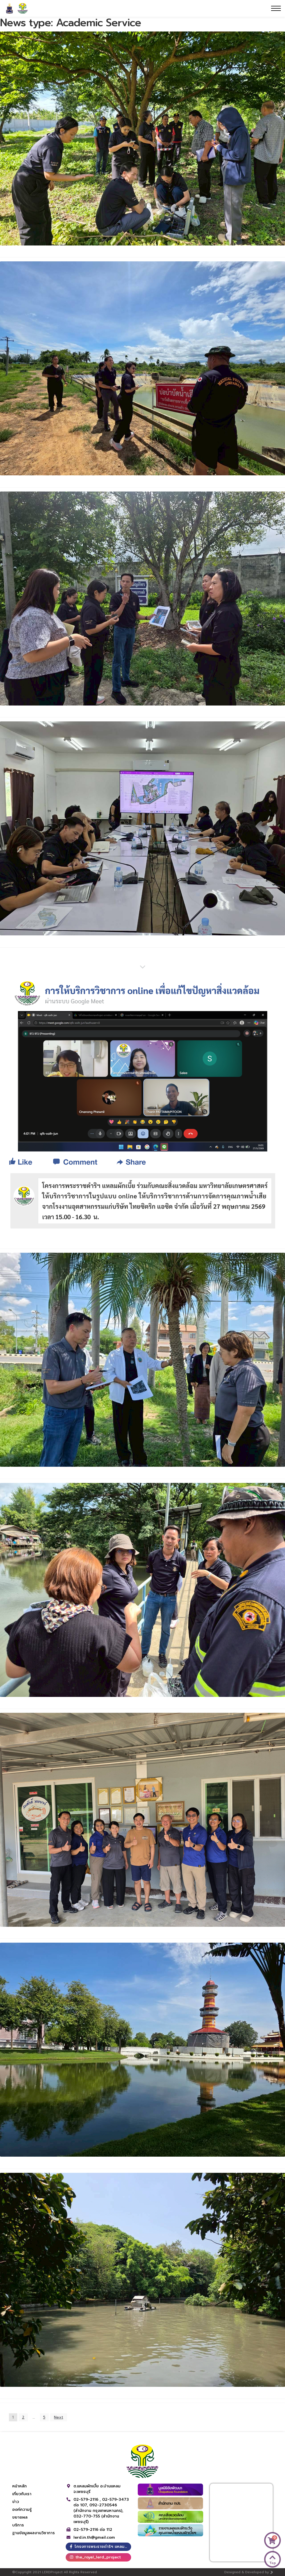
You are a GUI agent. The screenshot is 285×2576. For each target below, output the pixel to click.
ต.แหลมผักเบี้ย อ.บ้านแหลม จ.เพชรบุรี (97, 2489)
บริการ (18, 2525)
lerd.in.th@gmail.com (94, 2538)
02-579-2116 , (88, 2500)
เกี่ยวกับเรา (22, 2494)
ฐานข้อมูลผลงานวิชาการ (34, 2533)
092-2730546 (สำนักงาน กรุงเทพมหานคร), (98, 2508)
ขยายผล (20, 2517)
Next (59, 2417)
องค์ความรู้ (22, 2510)
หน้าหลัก (19, 2486)
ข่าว (16, 2502)
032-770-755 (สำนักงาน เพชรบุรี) (96, 2519)
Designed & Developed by (247, 2572)
